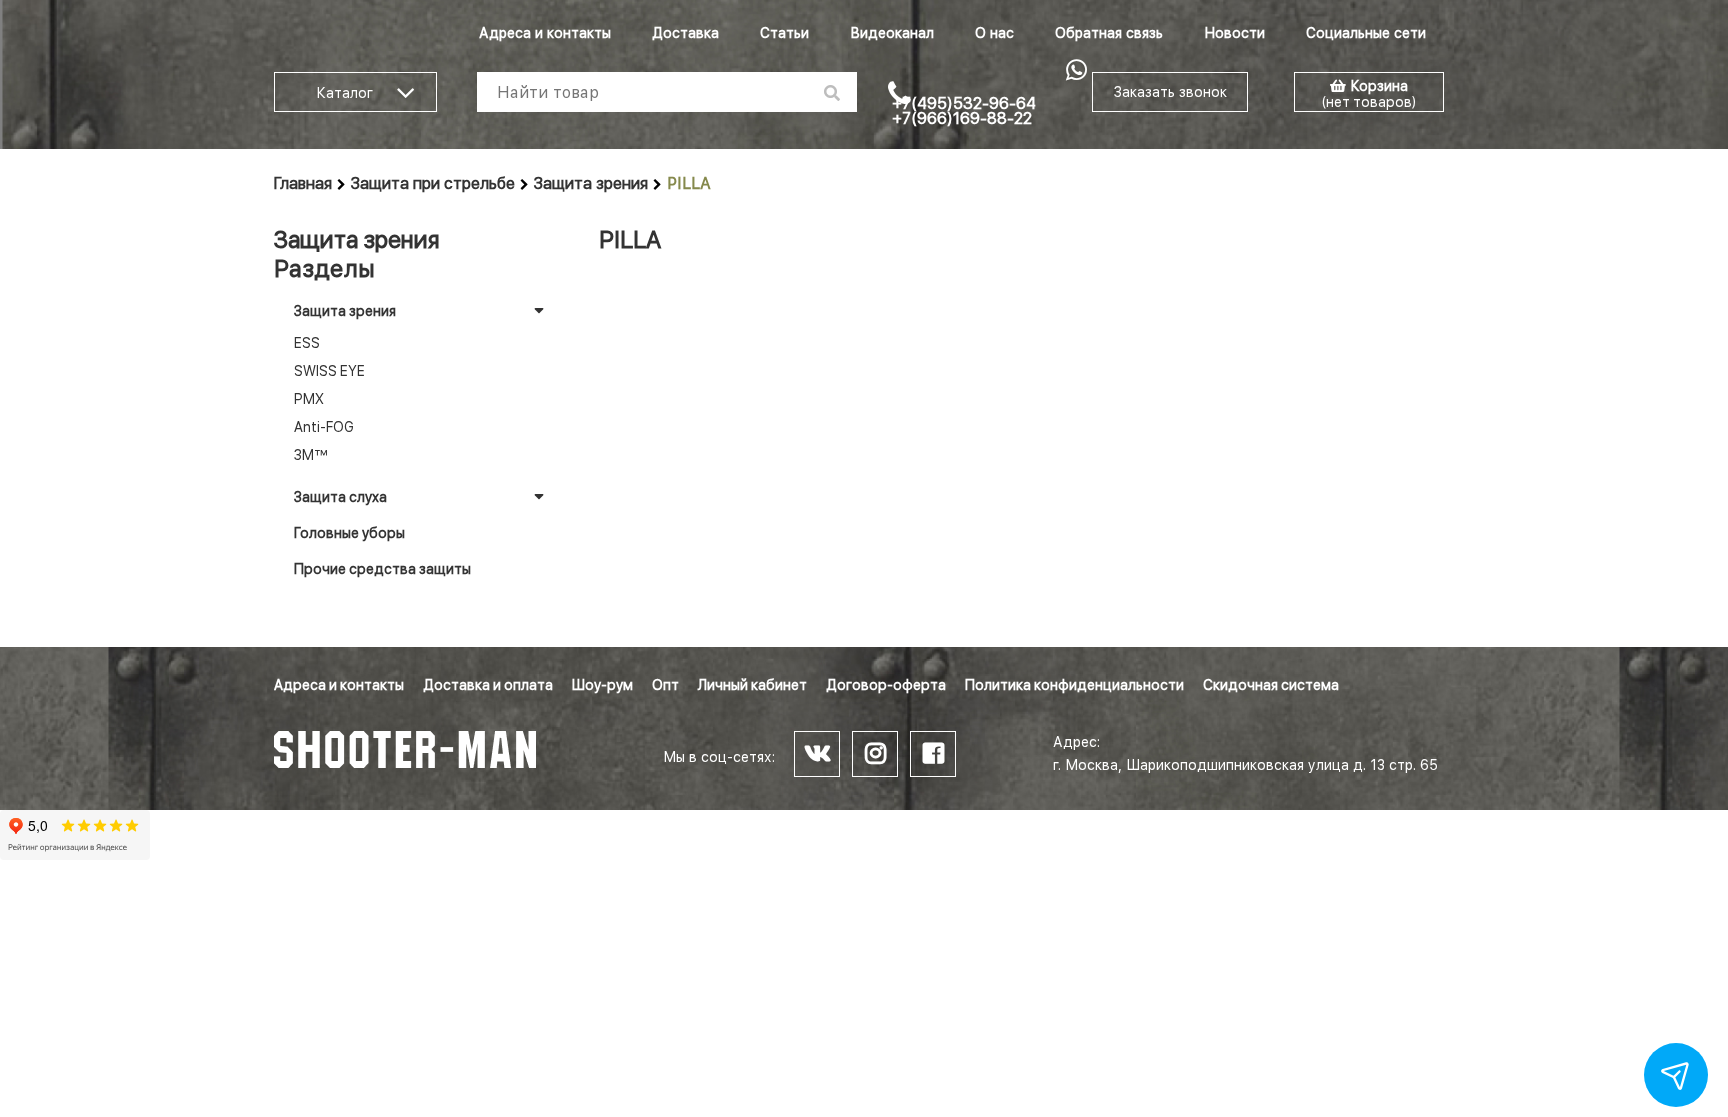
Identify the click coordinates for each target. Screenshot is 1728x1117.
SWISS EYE (329, 371)
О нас (994, 33)
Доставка (685, 33)
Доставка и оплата (488, 685)
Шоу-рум (602, 685)
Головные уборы (349, 533)
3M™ (311, 455)
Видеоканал (892, 33)
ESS (307, 343)
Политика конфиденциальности (1074, 685)
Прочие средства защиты (382, 569)
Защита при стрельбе (433, 183)
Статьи (784, 33)
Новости (1234, 33)
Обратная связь (1109, 33)
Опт (665, 685)
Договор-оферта (886, 685)
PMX (309, 399)
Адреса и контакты (545, 33)
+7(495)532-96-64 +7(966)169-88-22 (964, 111)
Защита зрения (591, 183)
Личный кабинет (752, 685)
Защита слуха (340, 497)
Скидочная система (1271, 685)
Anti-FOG (324, 427)
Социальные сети (1366, 33)
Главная (303, 183)
